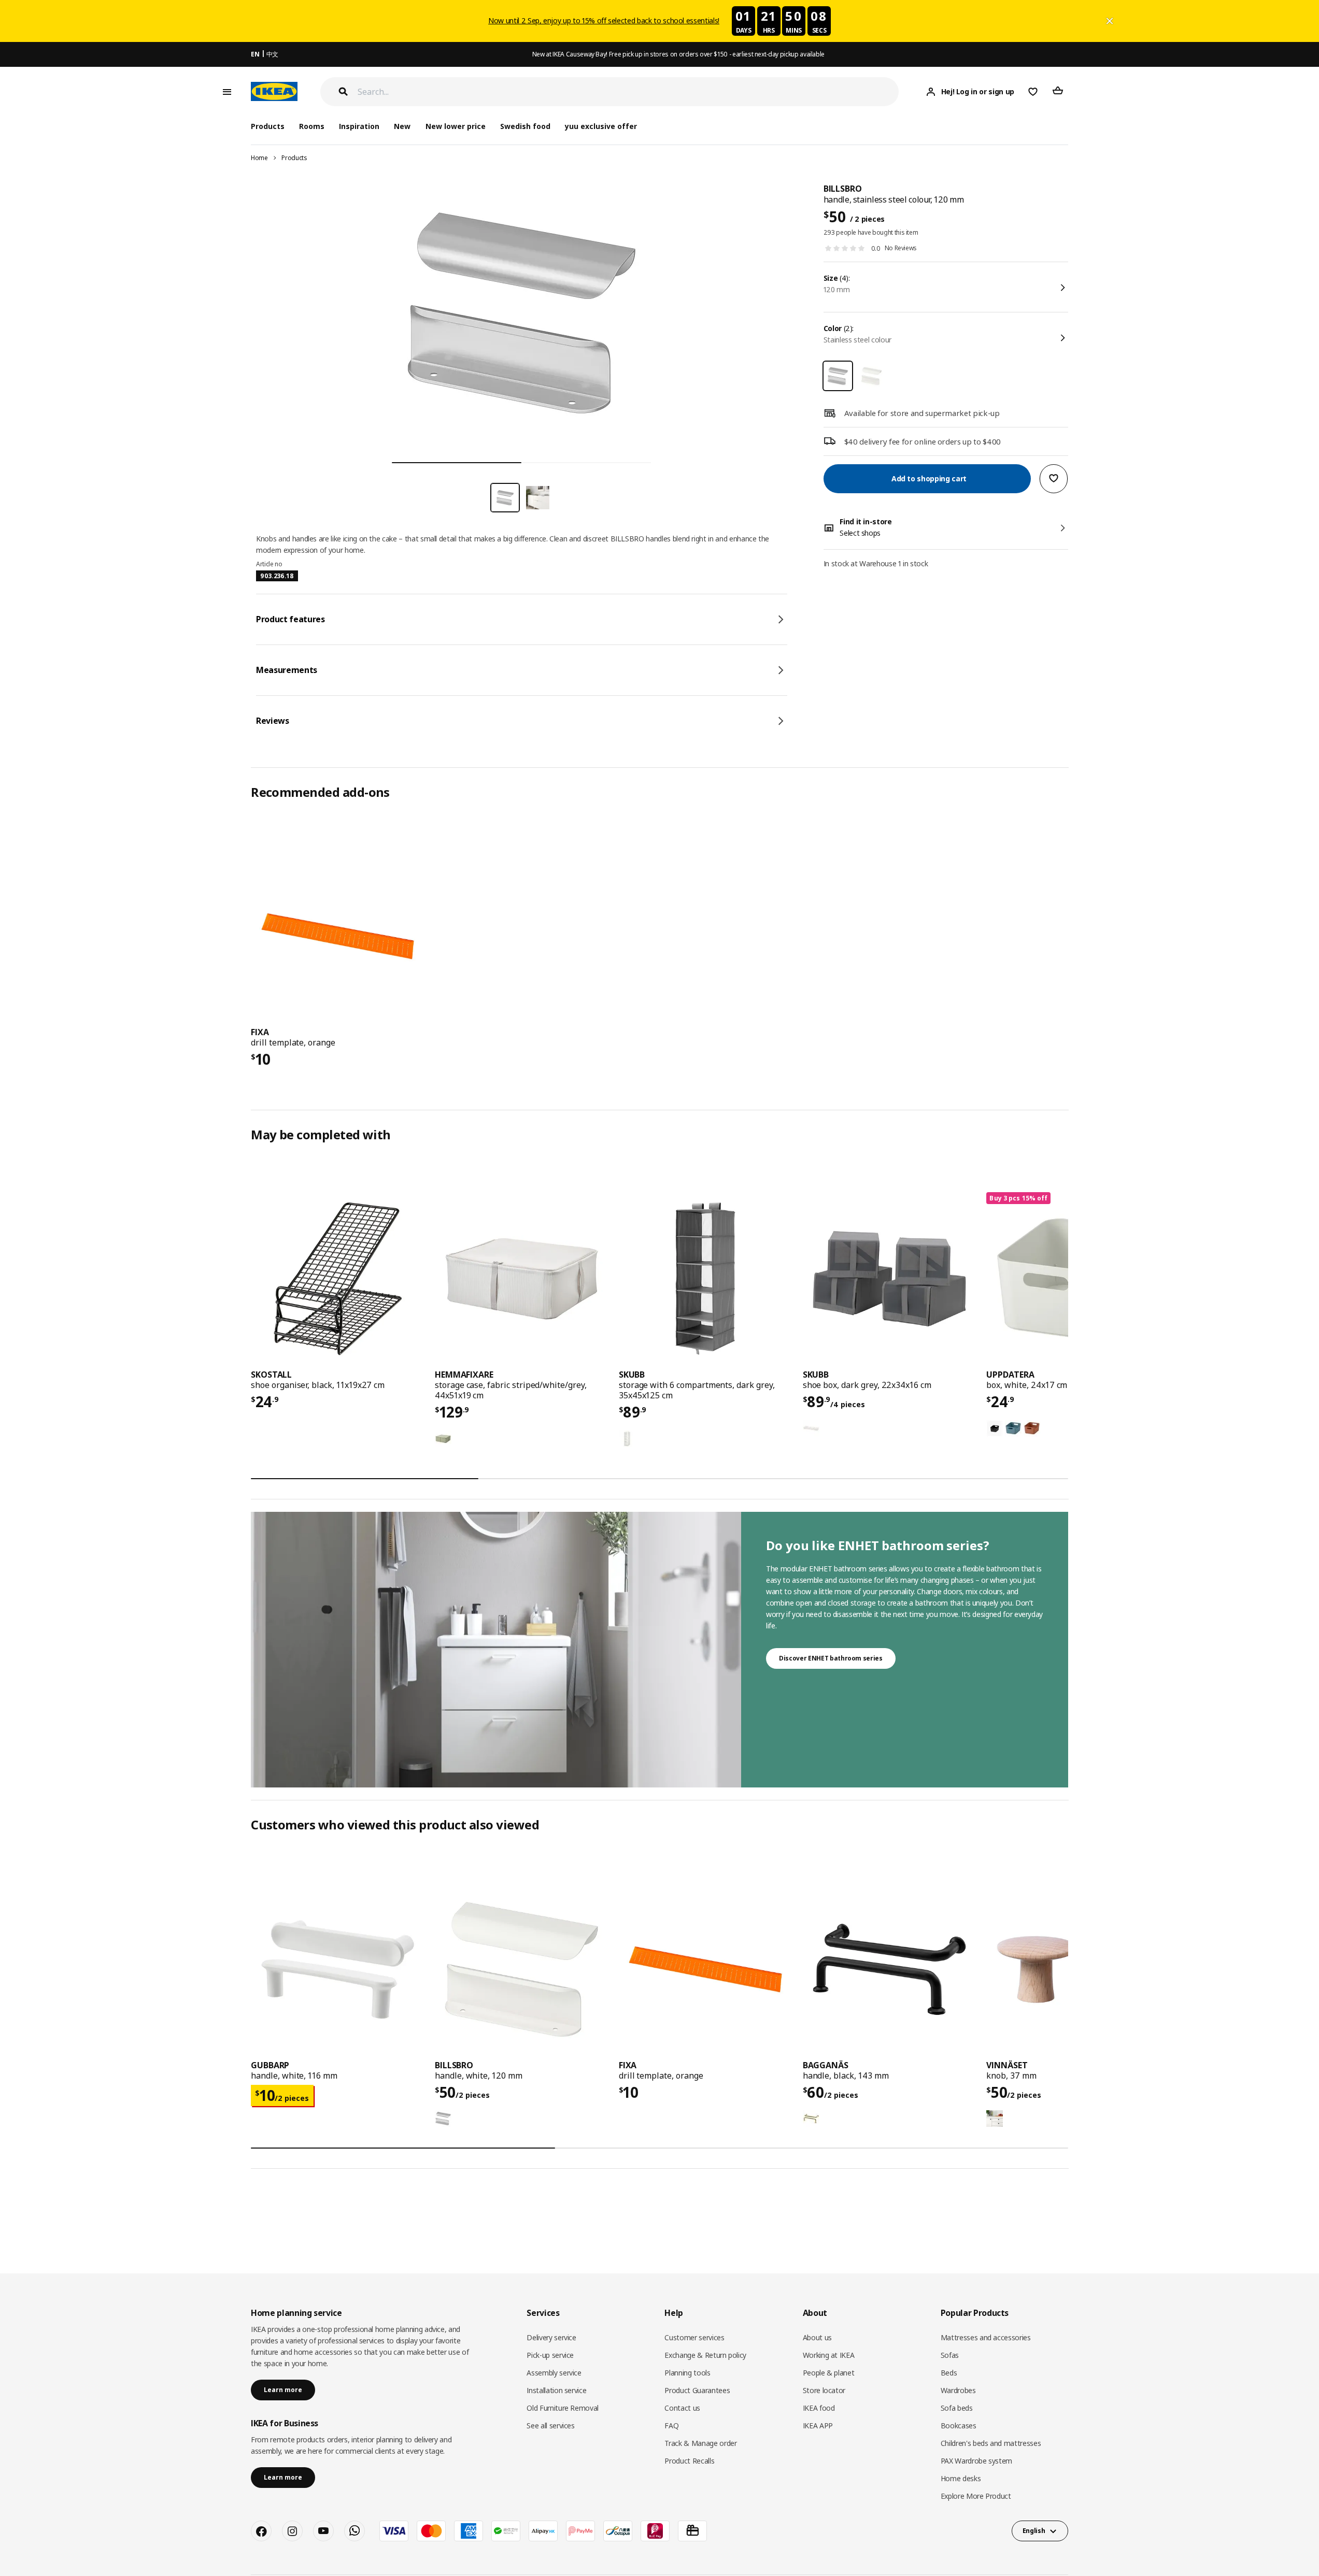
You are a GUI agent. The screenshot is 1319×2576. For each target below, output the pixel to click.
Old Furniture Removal (563, 2408)
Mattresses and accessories (986, 2337)
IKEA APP (818, 2425)
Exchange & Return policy (705, 2355)
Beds (949, 2373)
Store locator (824, 2390)
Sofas (950, 2355)
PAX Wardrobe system (976, 2461)
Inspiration (359, 126)
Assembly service (554, 2373)
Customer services (694, 2337)
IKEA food (819, 2408)
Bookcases (959, 2425)
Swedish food (525, 126)
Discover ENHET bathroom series (831, 1658)
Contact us (682, 2408)
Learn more (283, 2390)
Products (294, 158)
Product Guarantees (697, 2390)
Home (259, 158)
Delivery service (551, 2337)
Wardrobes (958, 2390)
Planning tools (687, 2373)
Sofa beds (957, 2408)
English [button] (1034, 2531)
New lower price (456, 126)
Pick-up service (550, 2355)
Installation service (556, 2390)
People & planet (829, 2373)
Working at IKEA (829, 2355)
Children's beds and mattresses (991, 2443)
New (402, 126)
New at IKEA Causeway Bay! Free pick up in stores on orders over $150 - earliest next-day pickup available (678, 54)
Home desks (961, 2478)
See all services (550, 2425)
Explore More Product (976, 2496)
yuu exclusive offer (601, 126)
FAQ (671, 2425)
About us (817, 2337)
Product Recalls (689, 2461)
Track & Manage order (700, 2443)
